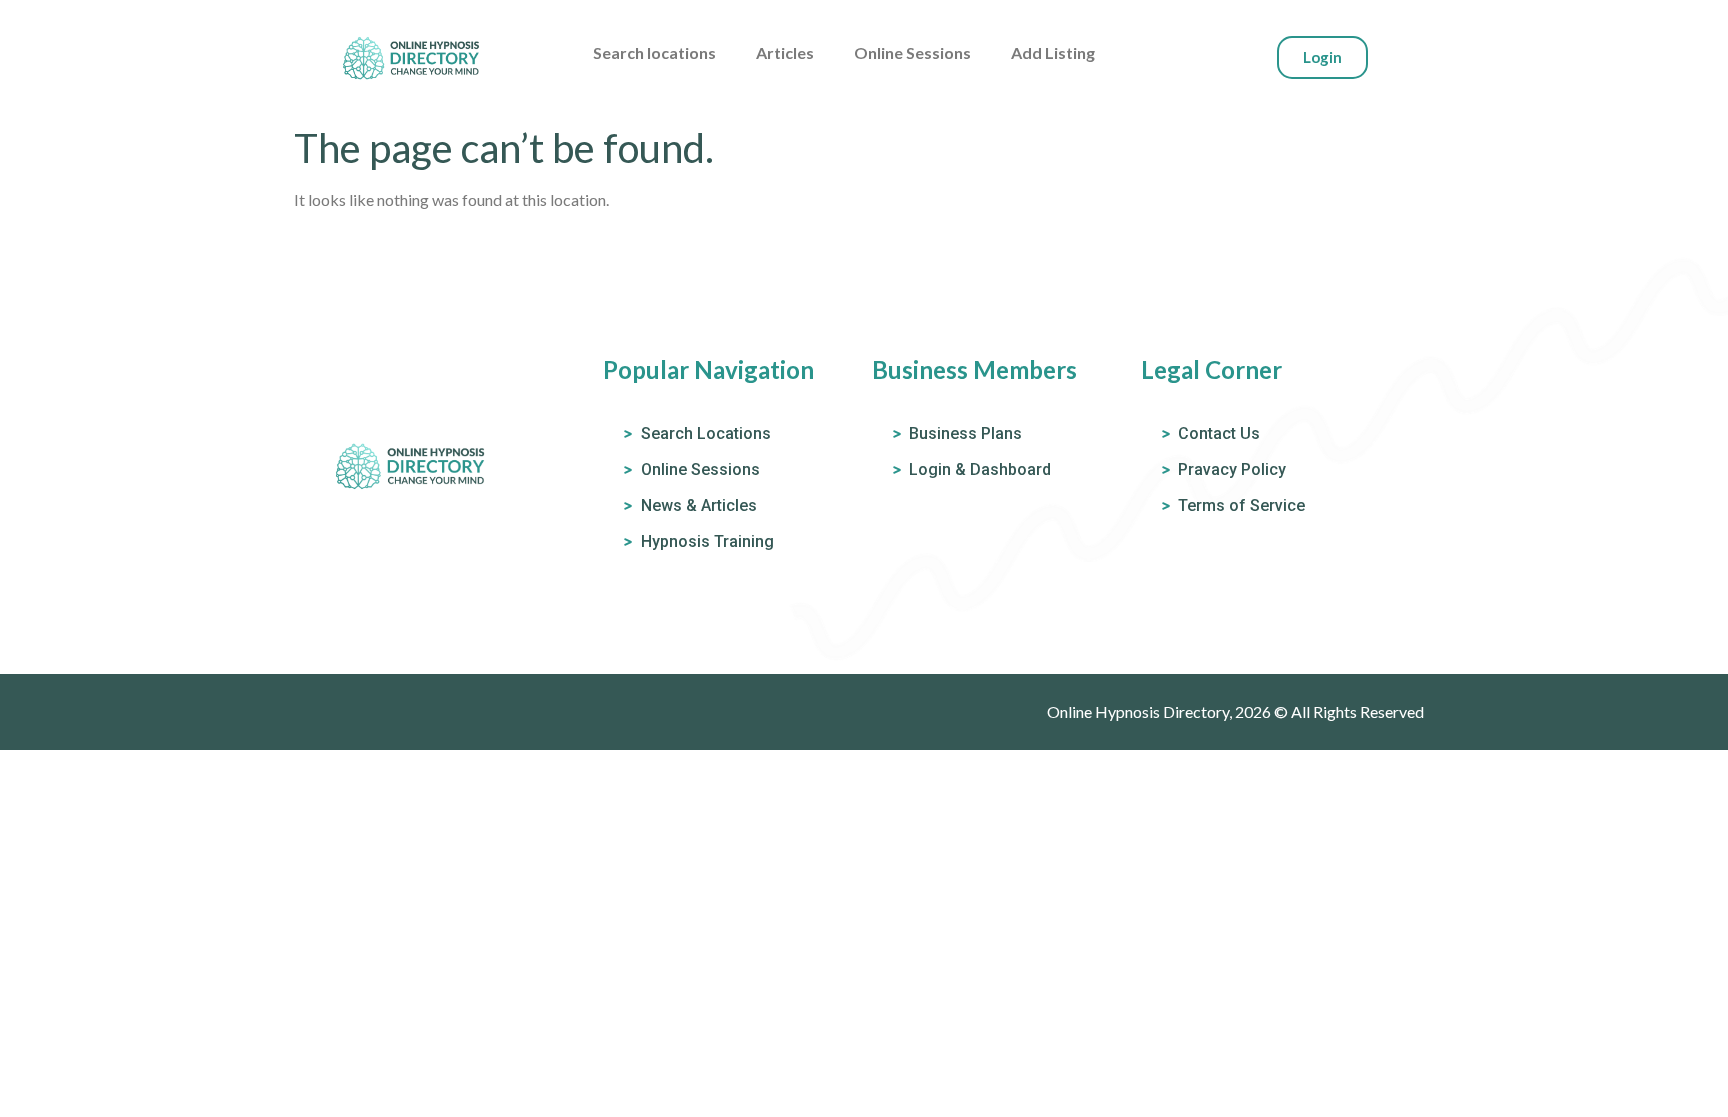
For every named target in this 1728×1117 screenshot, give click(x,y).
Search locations (654, 52)
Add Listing (1053, 52)
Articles (785, 52)
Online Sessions (912, 52)
